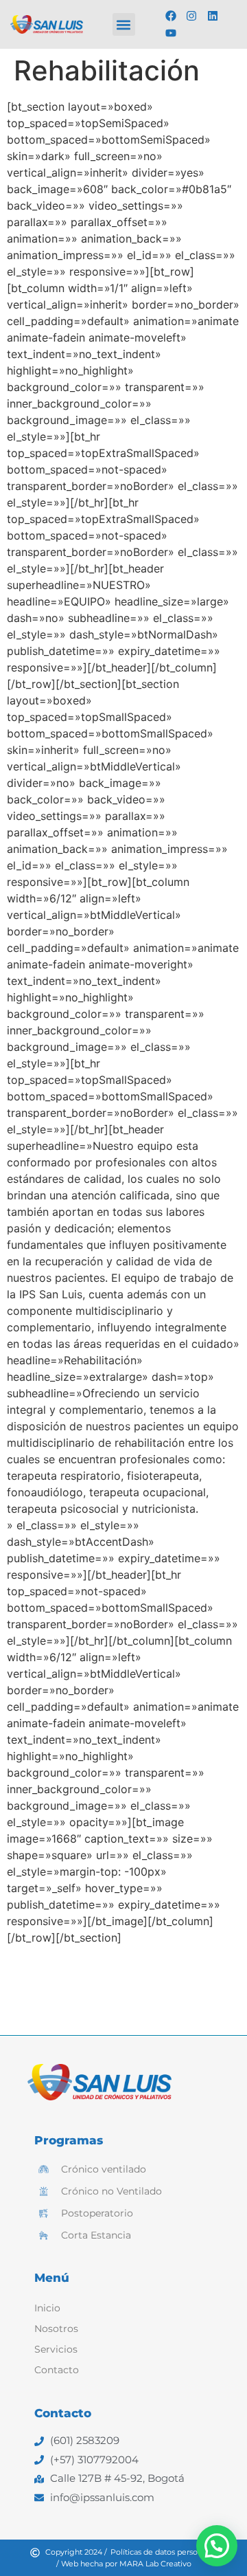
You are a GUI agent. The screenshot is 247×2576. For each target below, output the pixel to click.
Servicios (56, 2349)
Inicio (47, 2308)
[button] (124, 24)
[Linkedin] (213, 16)
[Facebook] (171, 16)
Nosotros (56, 2329)
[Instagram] (192, 16)
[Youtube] (171, 34)
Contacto (57, 2370)
